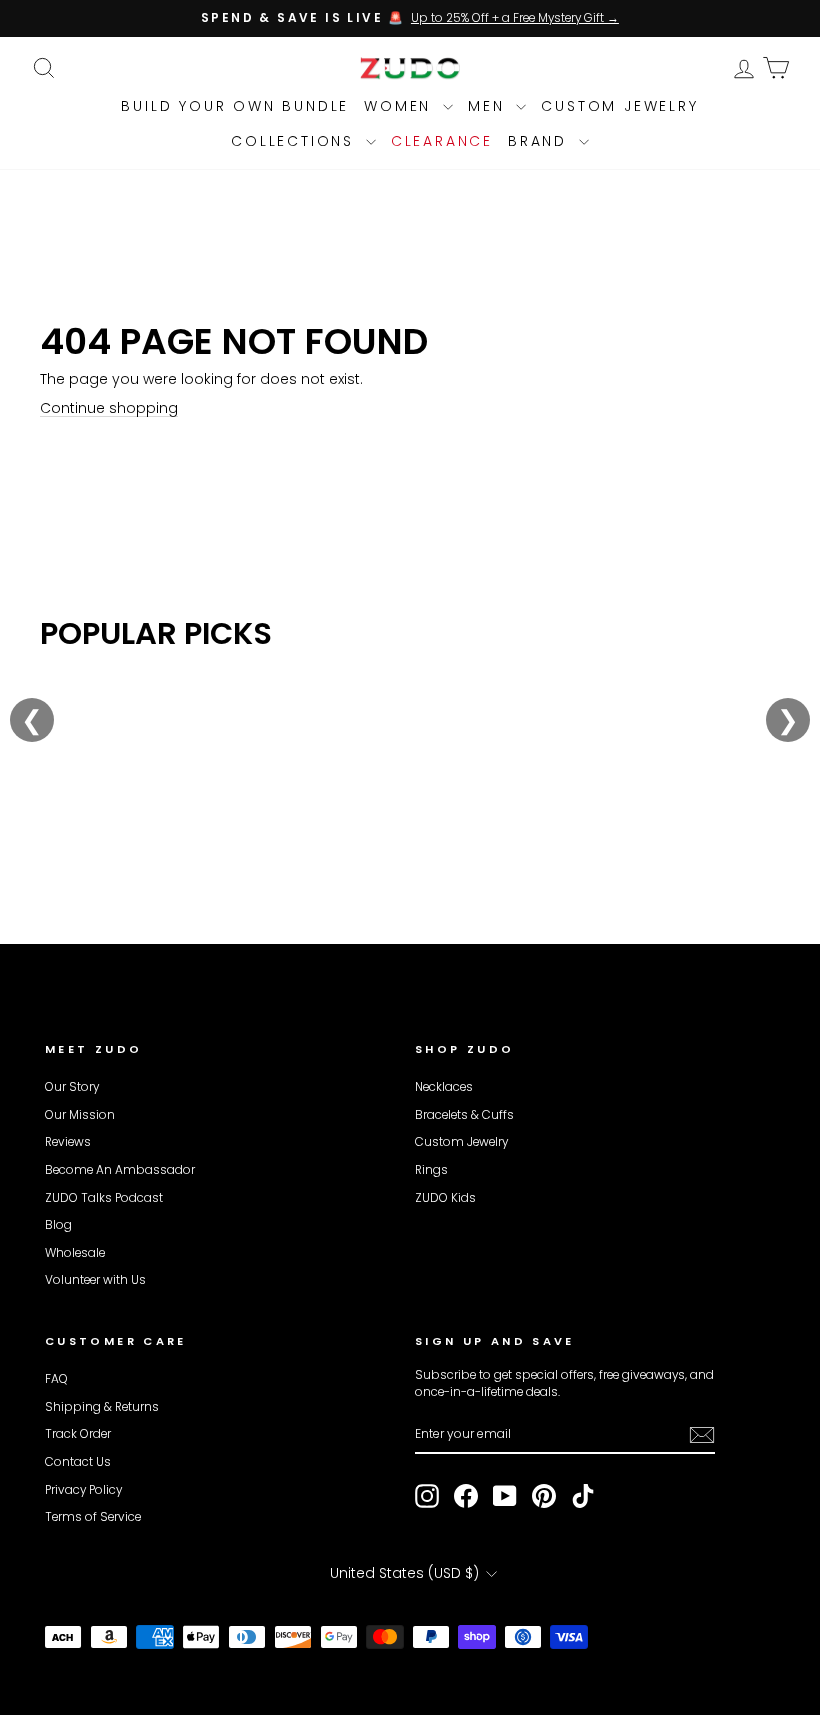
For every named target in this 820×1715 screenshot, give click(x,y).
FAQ (56, 1379)
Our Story (72, 1087)
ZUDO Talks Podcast (104, 1198)
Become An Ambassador (120, 1170)
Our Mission (80, 1115)
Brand (541, 141)
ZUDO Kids (445, 1198)
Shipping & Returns (102, 1407)
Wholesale (75, 1253)
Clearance (442, 141)
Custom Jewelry (619, 106)
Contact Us (78, 1462)
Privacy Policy (83, 1490)
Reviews (68, 1142)
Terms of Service (93, 1517)
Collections (296, 141)
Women (401, 106)
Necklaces (444, 1087)
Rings (431, 1170)
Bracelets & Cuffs (464, 1115)
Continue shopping (109, 408)
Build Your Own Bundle (235, 106)
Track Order (78, 1434)
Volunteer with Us (95, 1280)
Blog (58, 1225)
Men (489, 106)
